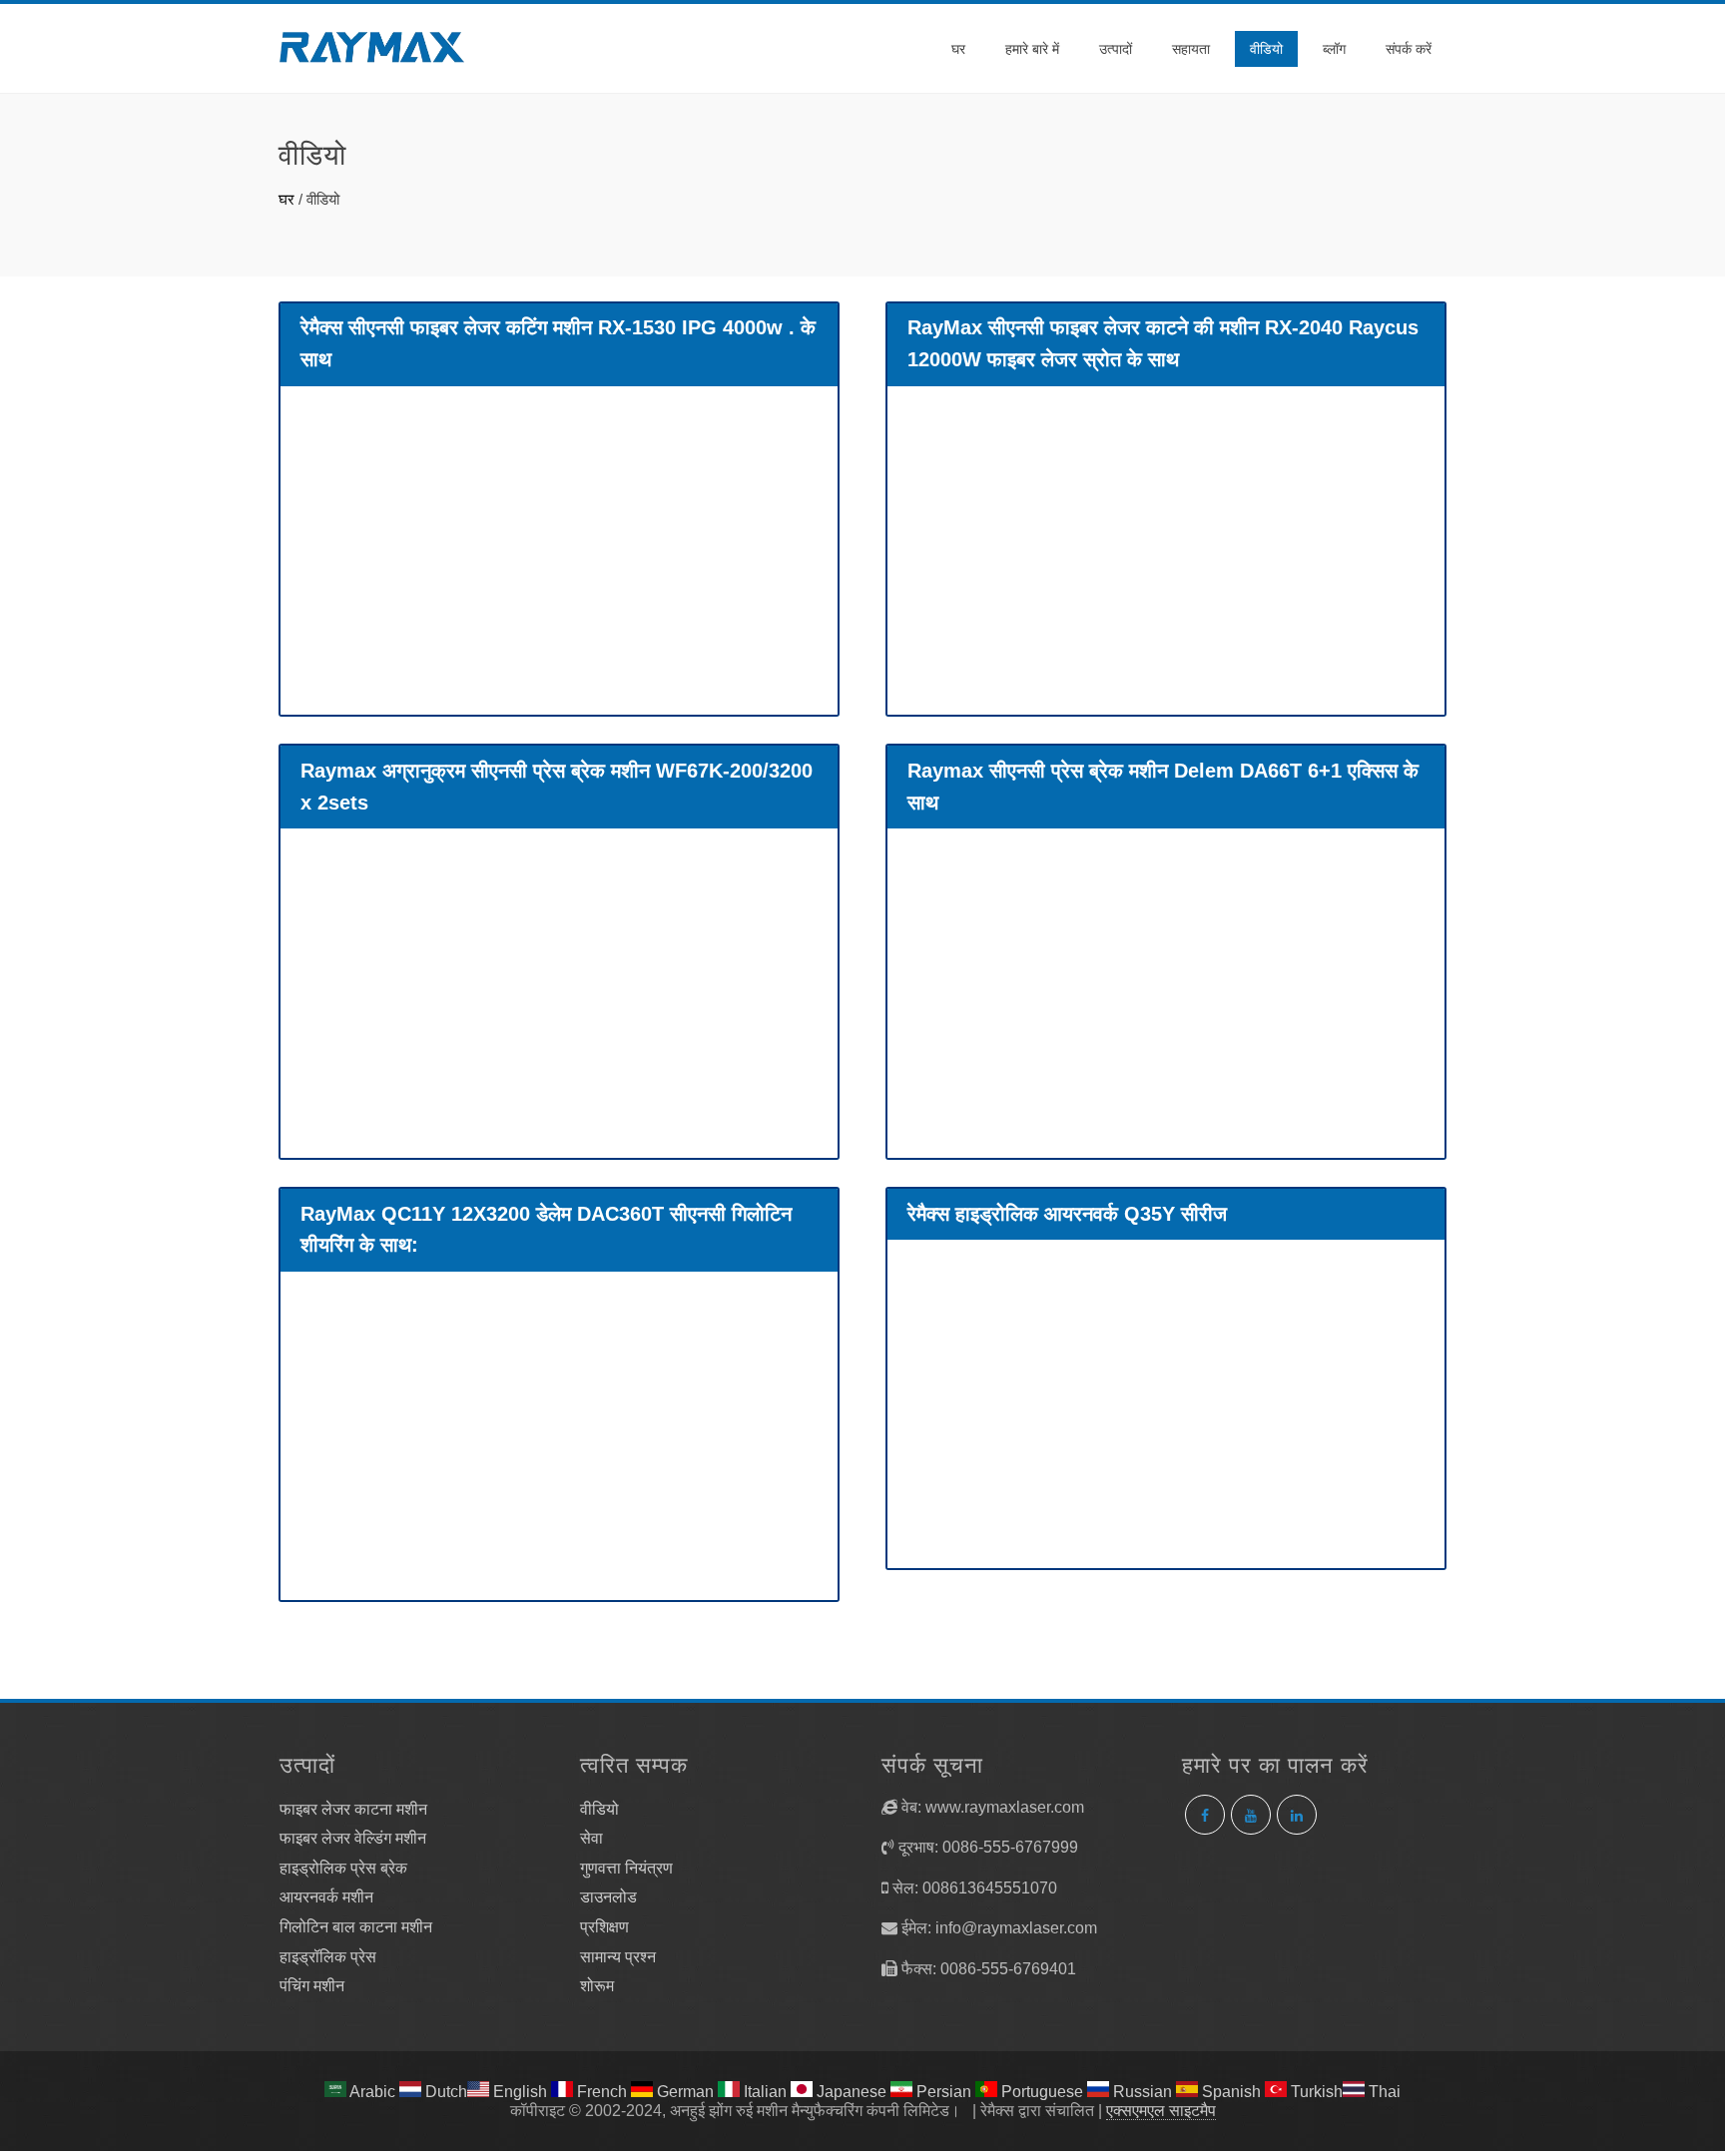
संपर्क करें (1409, 49)
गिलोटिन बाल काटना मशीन (356, 1927)
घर (958, 49)
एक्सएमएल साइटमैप (1161, 2111)
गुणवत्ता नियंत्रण (626, 1868)
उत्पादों (1116, 49)
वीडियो (1266, 49)
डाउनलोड (608, 1897)
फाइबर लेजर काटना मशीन (353, 1809)
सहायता (1191, 49)
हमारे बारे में (1032, 49)
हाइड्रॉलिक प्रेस (328, 1957)
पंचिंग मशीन (312, 1986)
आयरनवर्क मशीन (326, 1897)
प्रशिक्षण (604, 1927)
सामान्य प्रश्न (618, 1957)
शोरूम (597, 1986)
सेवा (591, 1838)
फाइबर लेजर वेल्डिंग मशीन (353, 1838)
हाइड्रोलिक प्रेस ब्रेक (343, 1868)
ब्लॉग (1334, 49)
